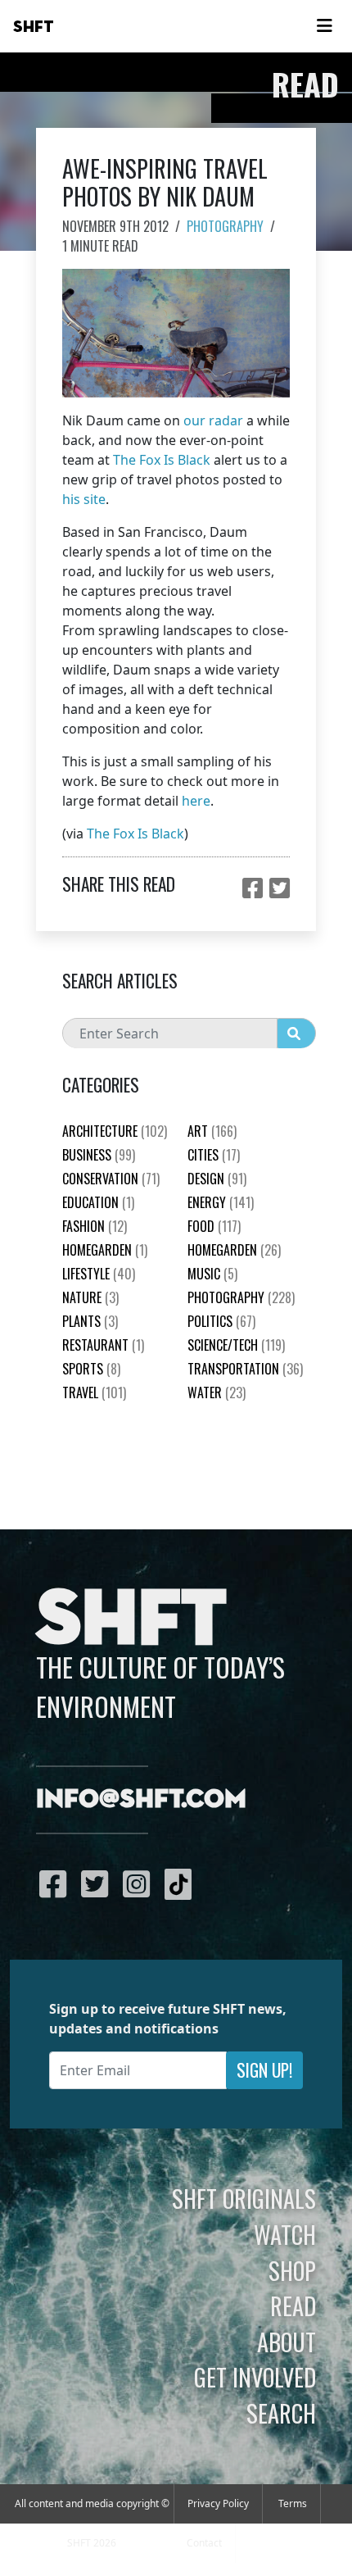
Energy (221, 1202)
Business (99, 1155)
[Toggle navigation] (324, 26)
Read (293, 2306)
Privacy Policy (218, 2503)
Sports (91, 1369)
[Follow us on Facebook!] (57, 1883)
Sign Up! (264, 2070)
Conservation (111, 1179)
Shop (292, 2270)
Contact (204, 2543)
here (196, 801)
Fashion (95, 1226)
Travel (94, 1392)
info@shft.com (141, 1800)
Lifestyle (99, 1274)
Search (281, 2413)
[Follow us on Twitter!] (99, 1883)
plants (90, 1321)
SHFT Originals (244, 2198)
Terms (293, 2503)
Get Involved (255, 2377)
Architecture (115, 1131)
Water (217, 1392)
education (98, 1202)
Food (214, 1226)
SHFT (34, 27)
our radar (213, 420)
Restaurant (103, 1345)
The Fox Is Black (162, 460)
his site (84, 499)
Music (212, 1274)
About (287, 2342)
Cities (214, 1155)
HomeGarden (105, 1250)
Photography (225, 226)
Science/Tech (236, 1345)
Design (217, 1179)
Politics (221, 1321)
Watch (285, 2234)
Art (212, 1131)
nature (90, 1297)
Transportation (245, 1369)
